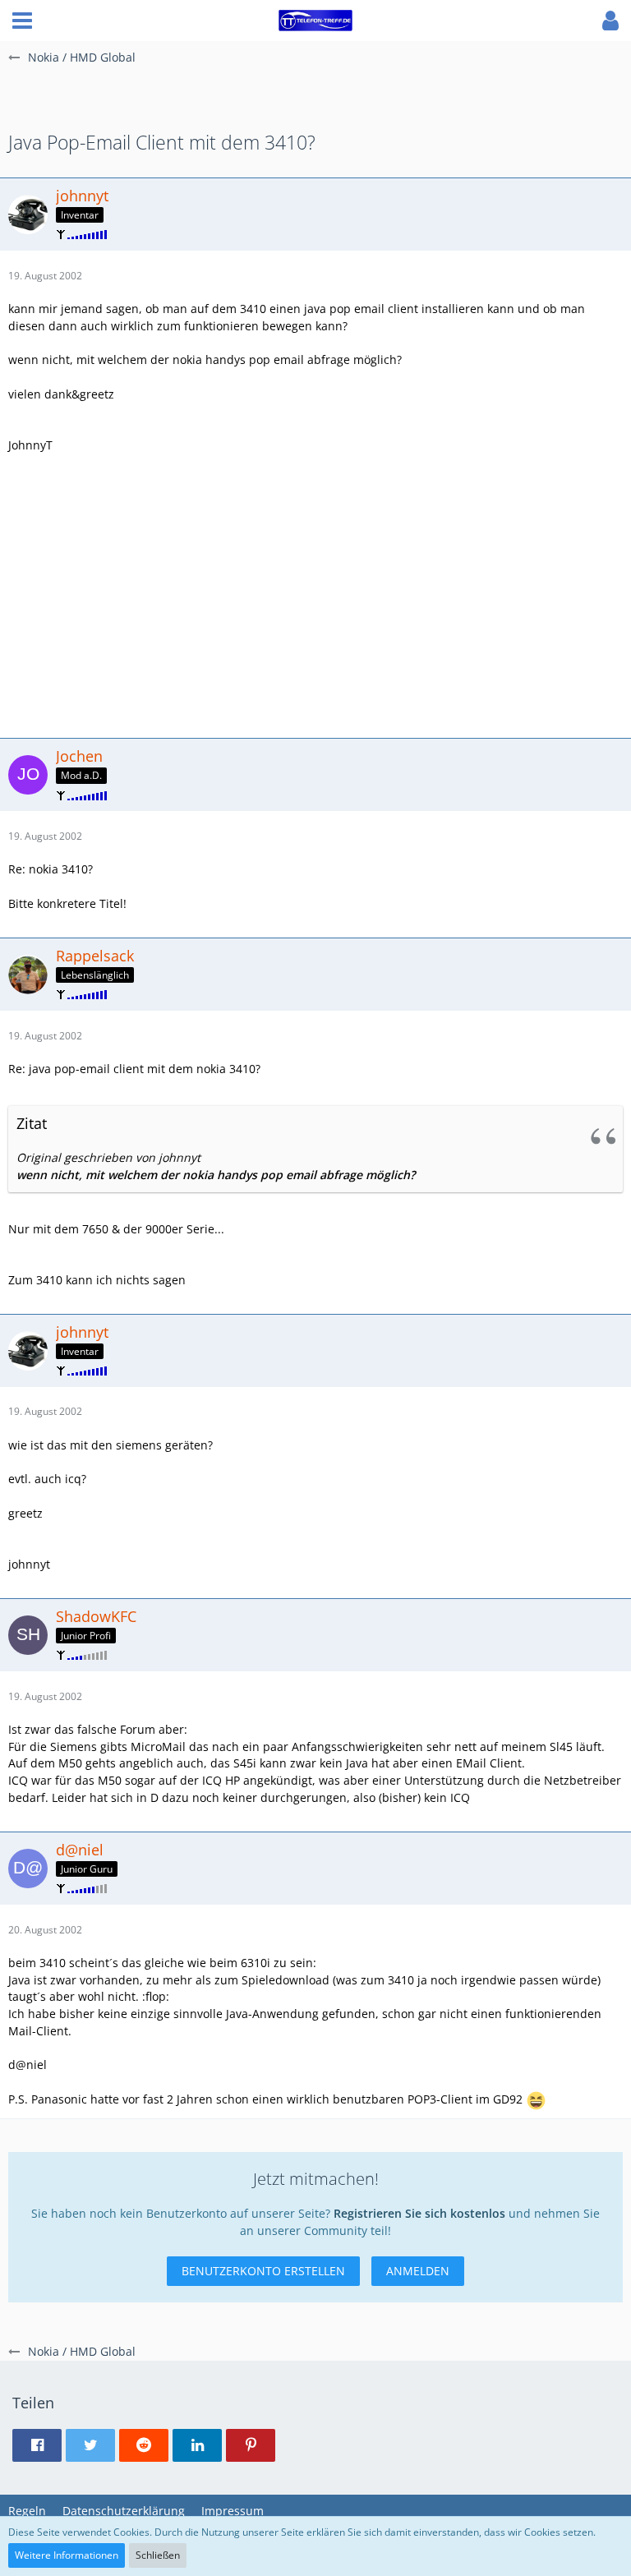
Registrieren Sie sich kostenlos (419, 2213)
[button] (22, 21)
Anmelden (418, 2271)
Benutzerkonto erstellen (263, 2271)
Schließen (158, 2555)
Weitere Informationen (67, 2555)
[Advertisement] (315, 593)
